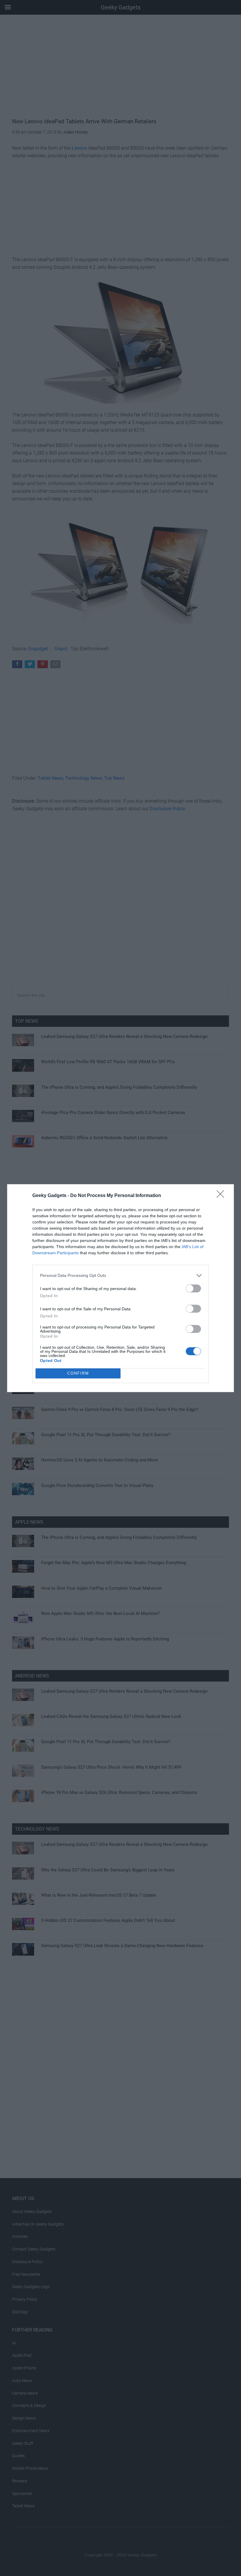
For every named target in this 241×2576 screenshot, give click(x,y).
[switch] (193, 1288)
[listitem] (120, 1276)
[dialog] (120, 1288)
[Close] (222, 1196)
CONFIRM (78, 1373)
